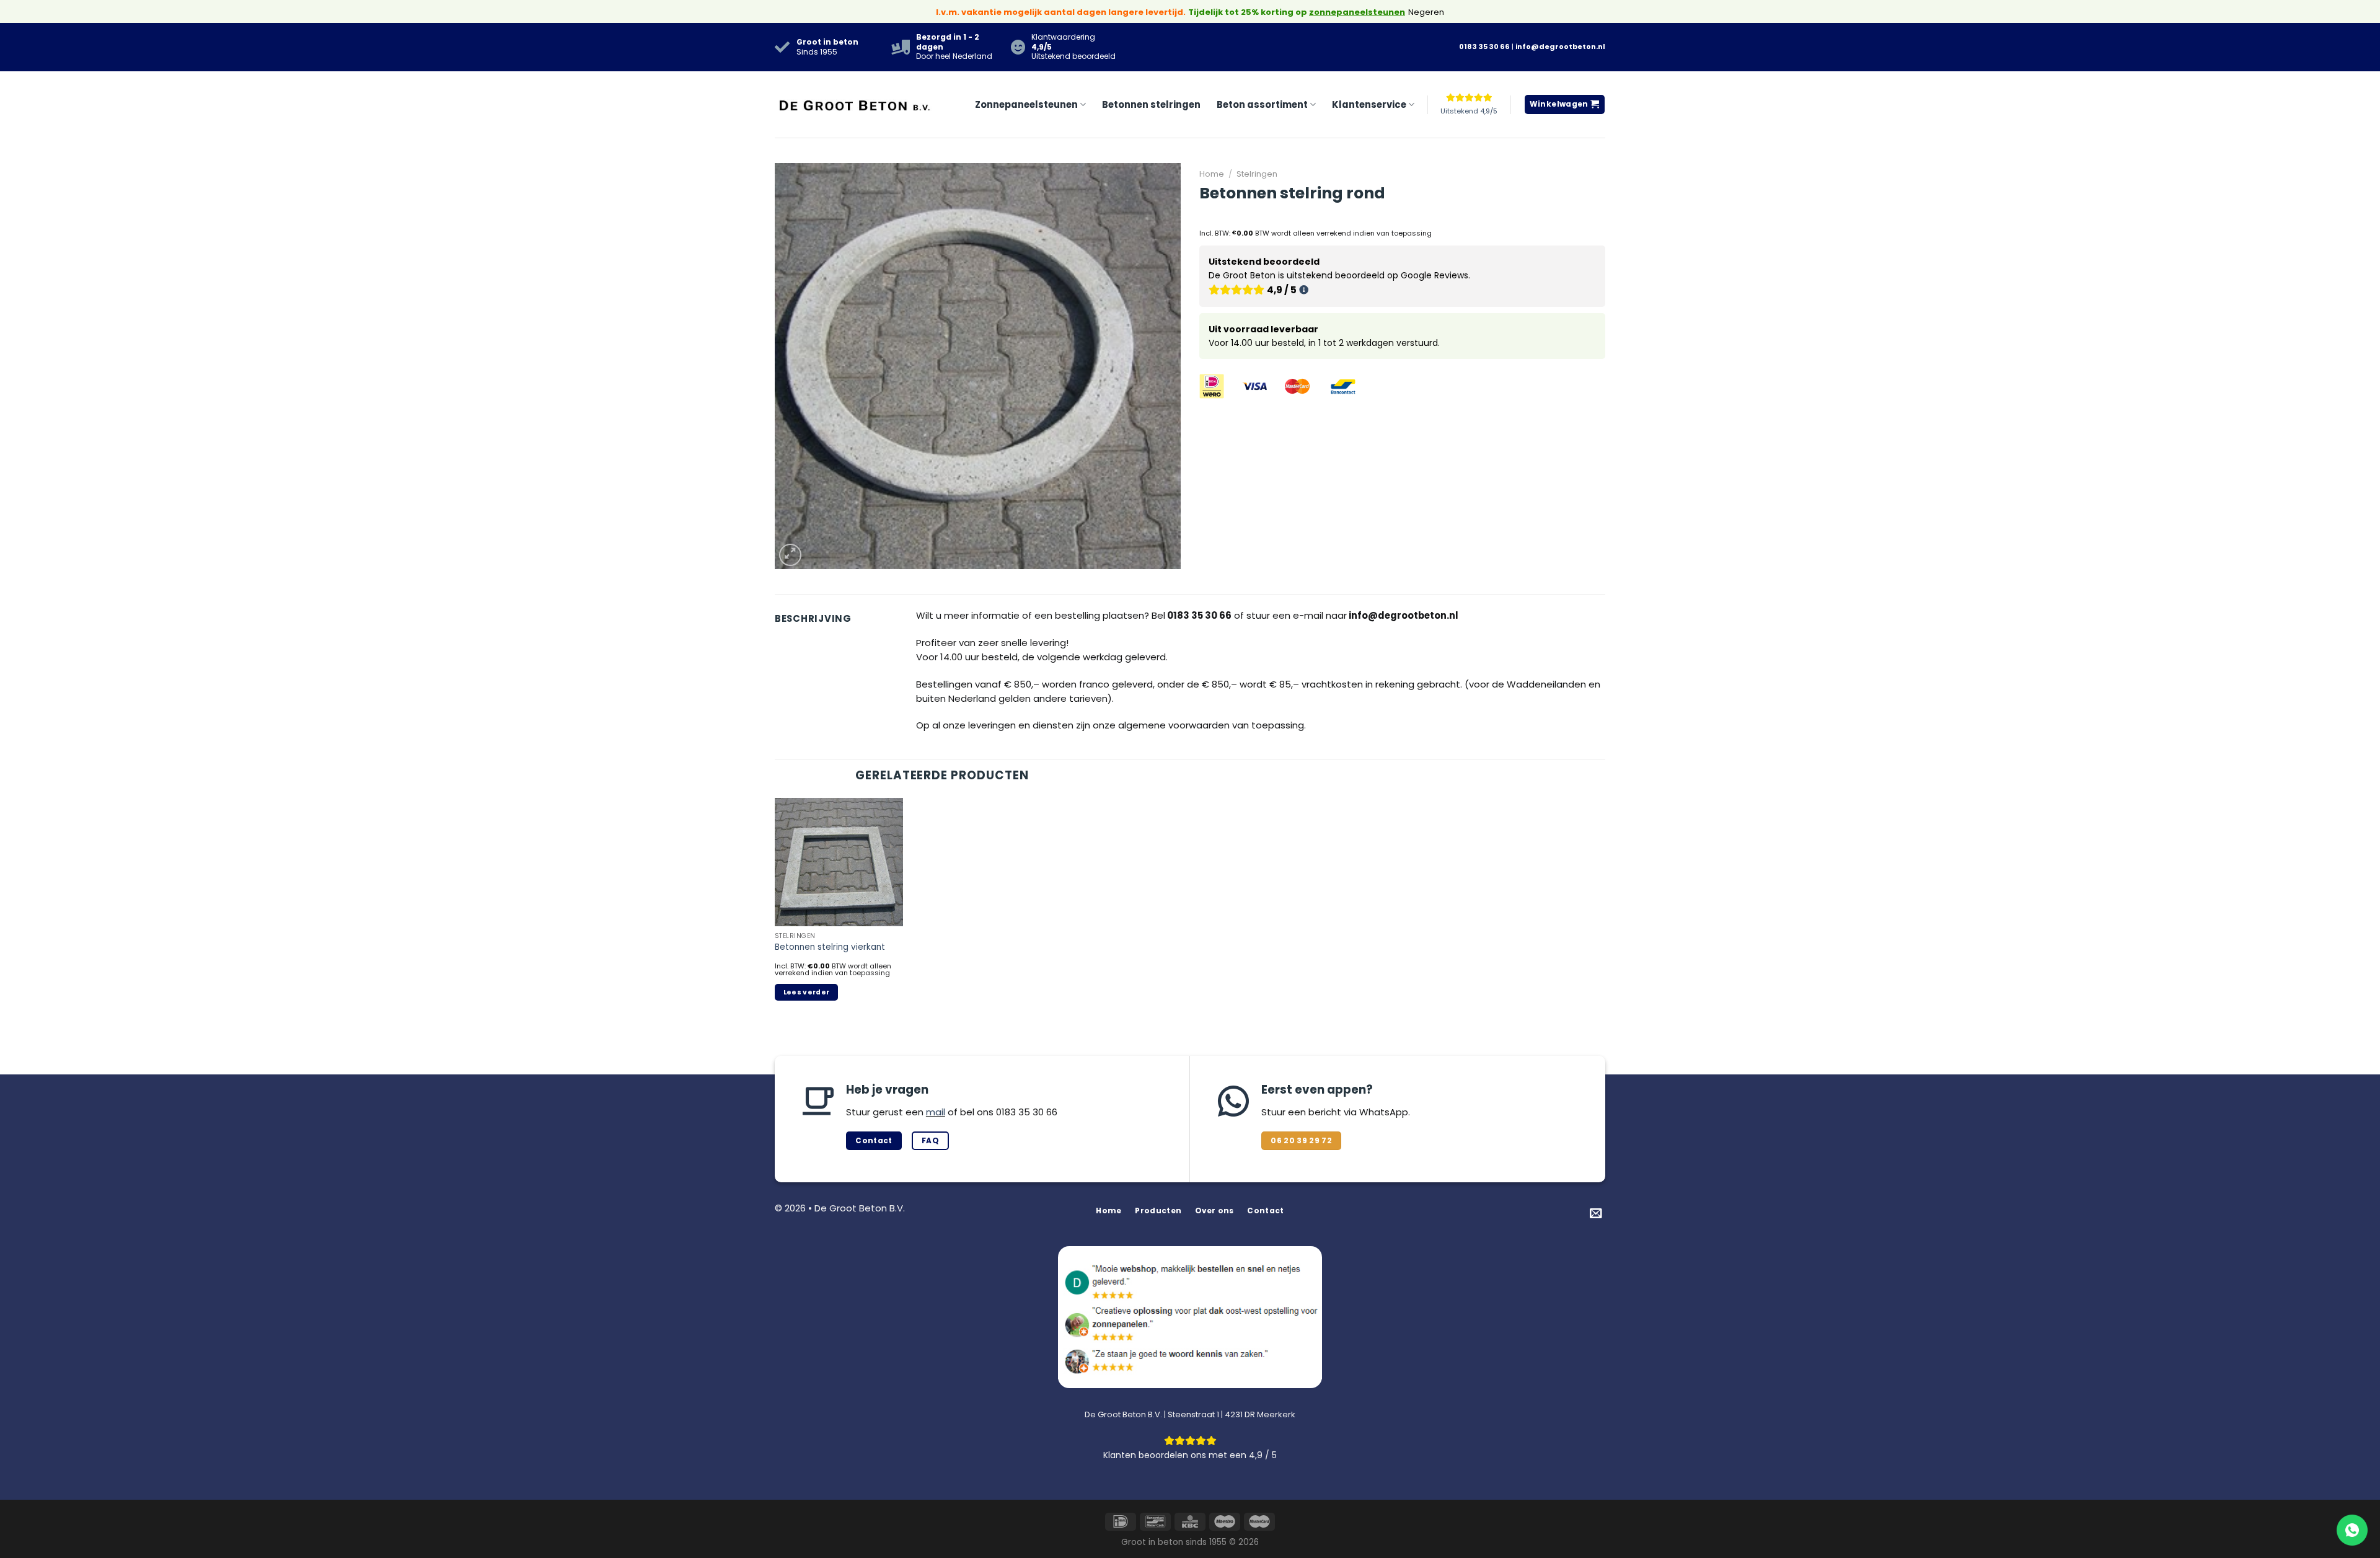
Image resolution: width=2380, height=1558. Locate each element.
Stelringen (1257, 174)
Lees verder (807, 992)
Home (1212, 174)
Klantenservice (1369, 104)
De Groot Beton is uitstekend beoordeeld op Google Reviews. (1339, 276)
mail (936, 1112)
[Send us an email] (1596, 1214)
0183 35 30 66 (1484, 46)
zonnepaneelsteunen (1357, 12)
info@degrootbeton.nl (1560, 46)
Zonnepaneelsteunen (1026, 104)
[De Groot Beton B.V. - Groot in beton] (855, 104)
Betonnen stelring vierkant (830, 947)
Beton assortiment (1262, 104)
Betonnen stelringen (1151, 104)
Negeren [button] (1426, 12)
